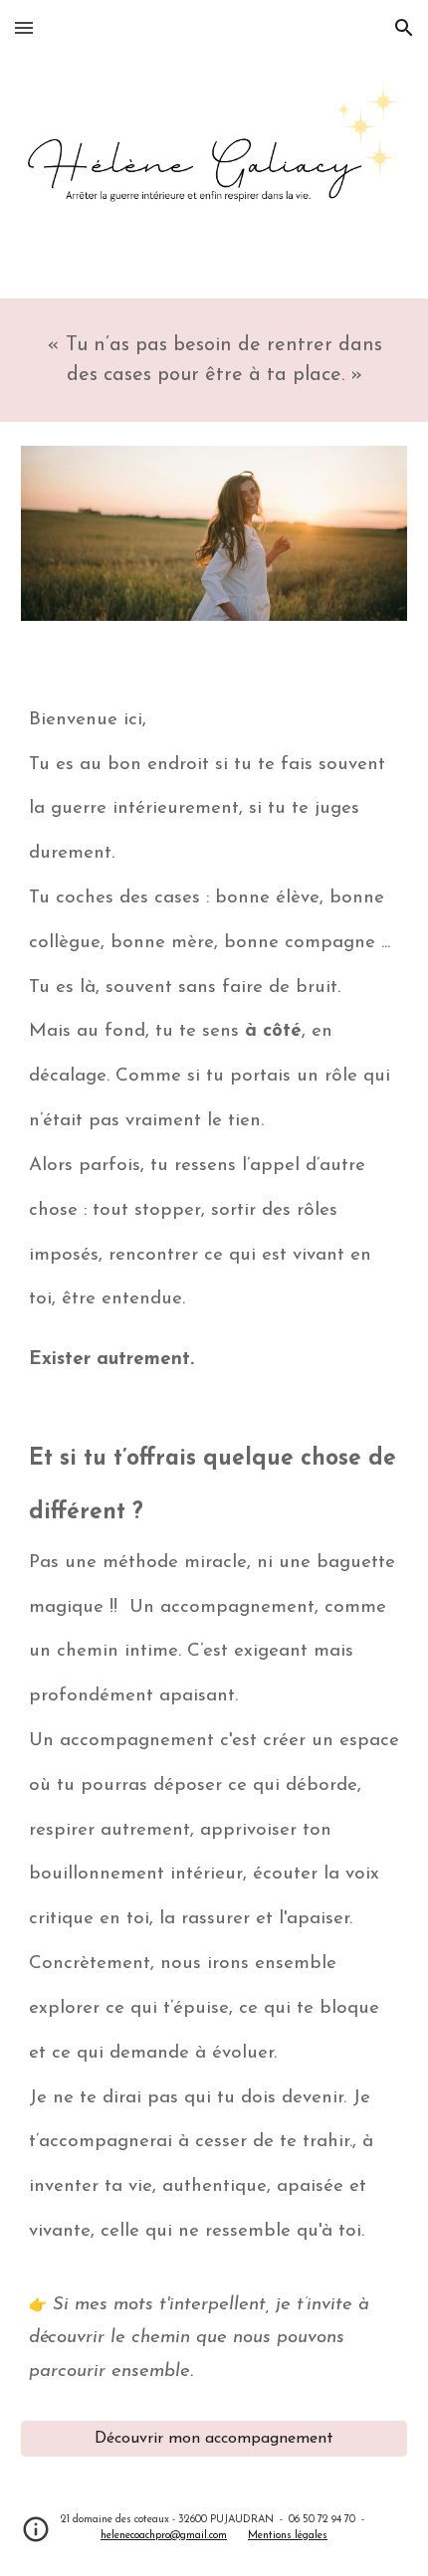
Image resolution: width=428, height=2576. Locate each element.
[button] (24, 27)
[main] (214, 360)
